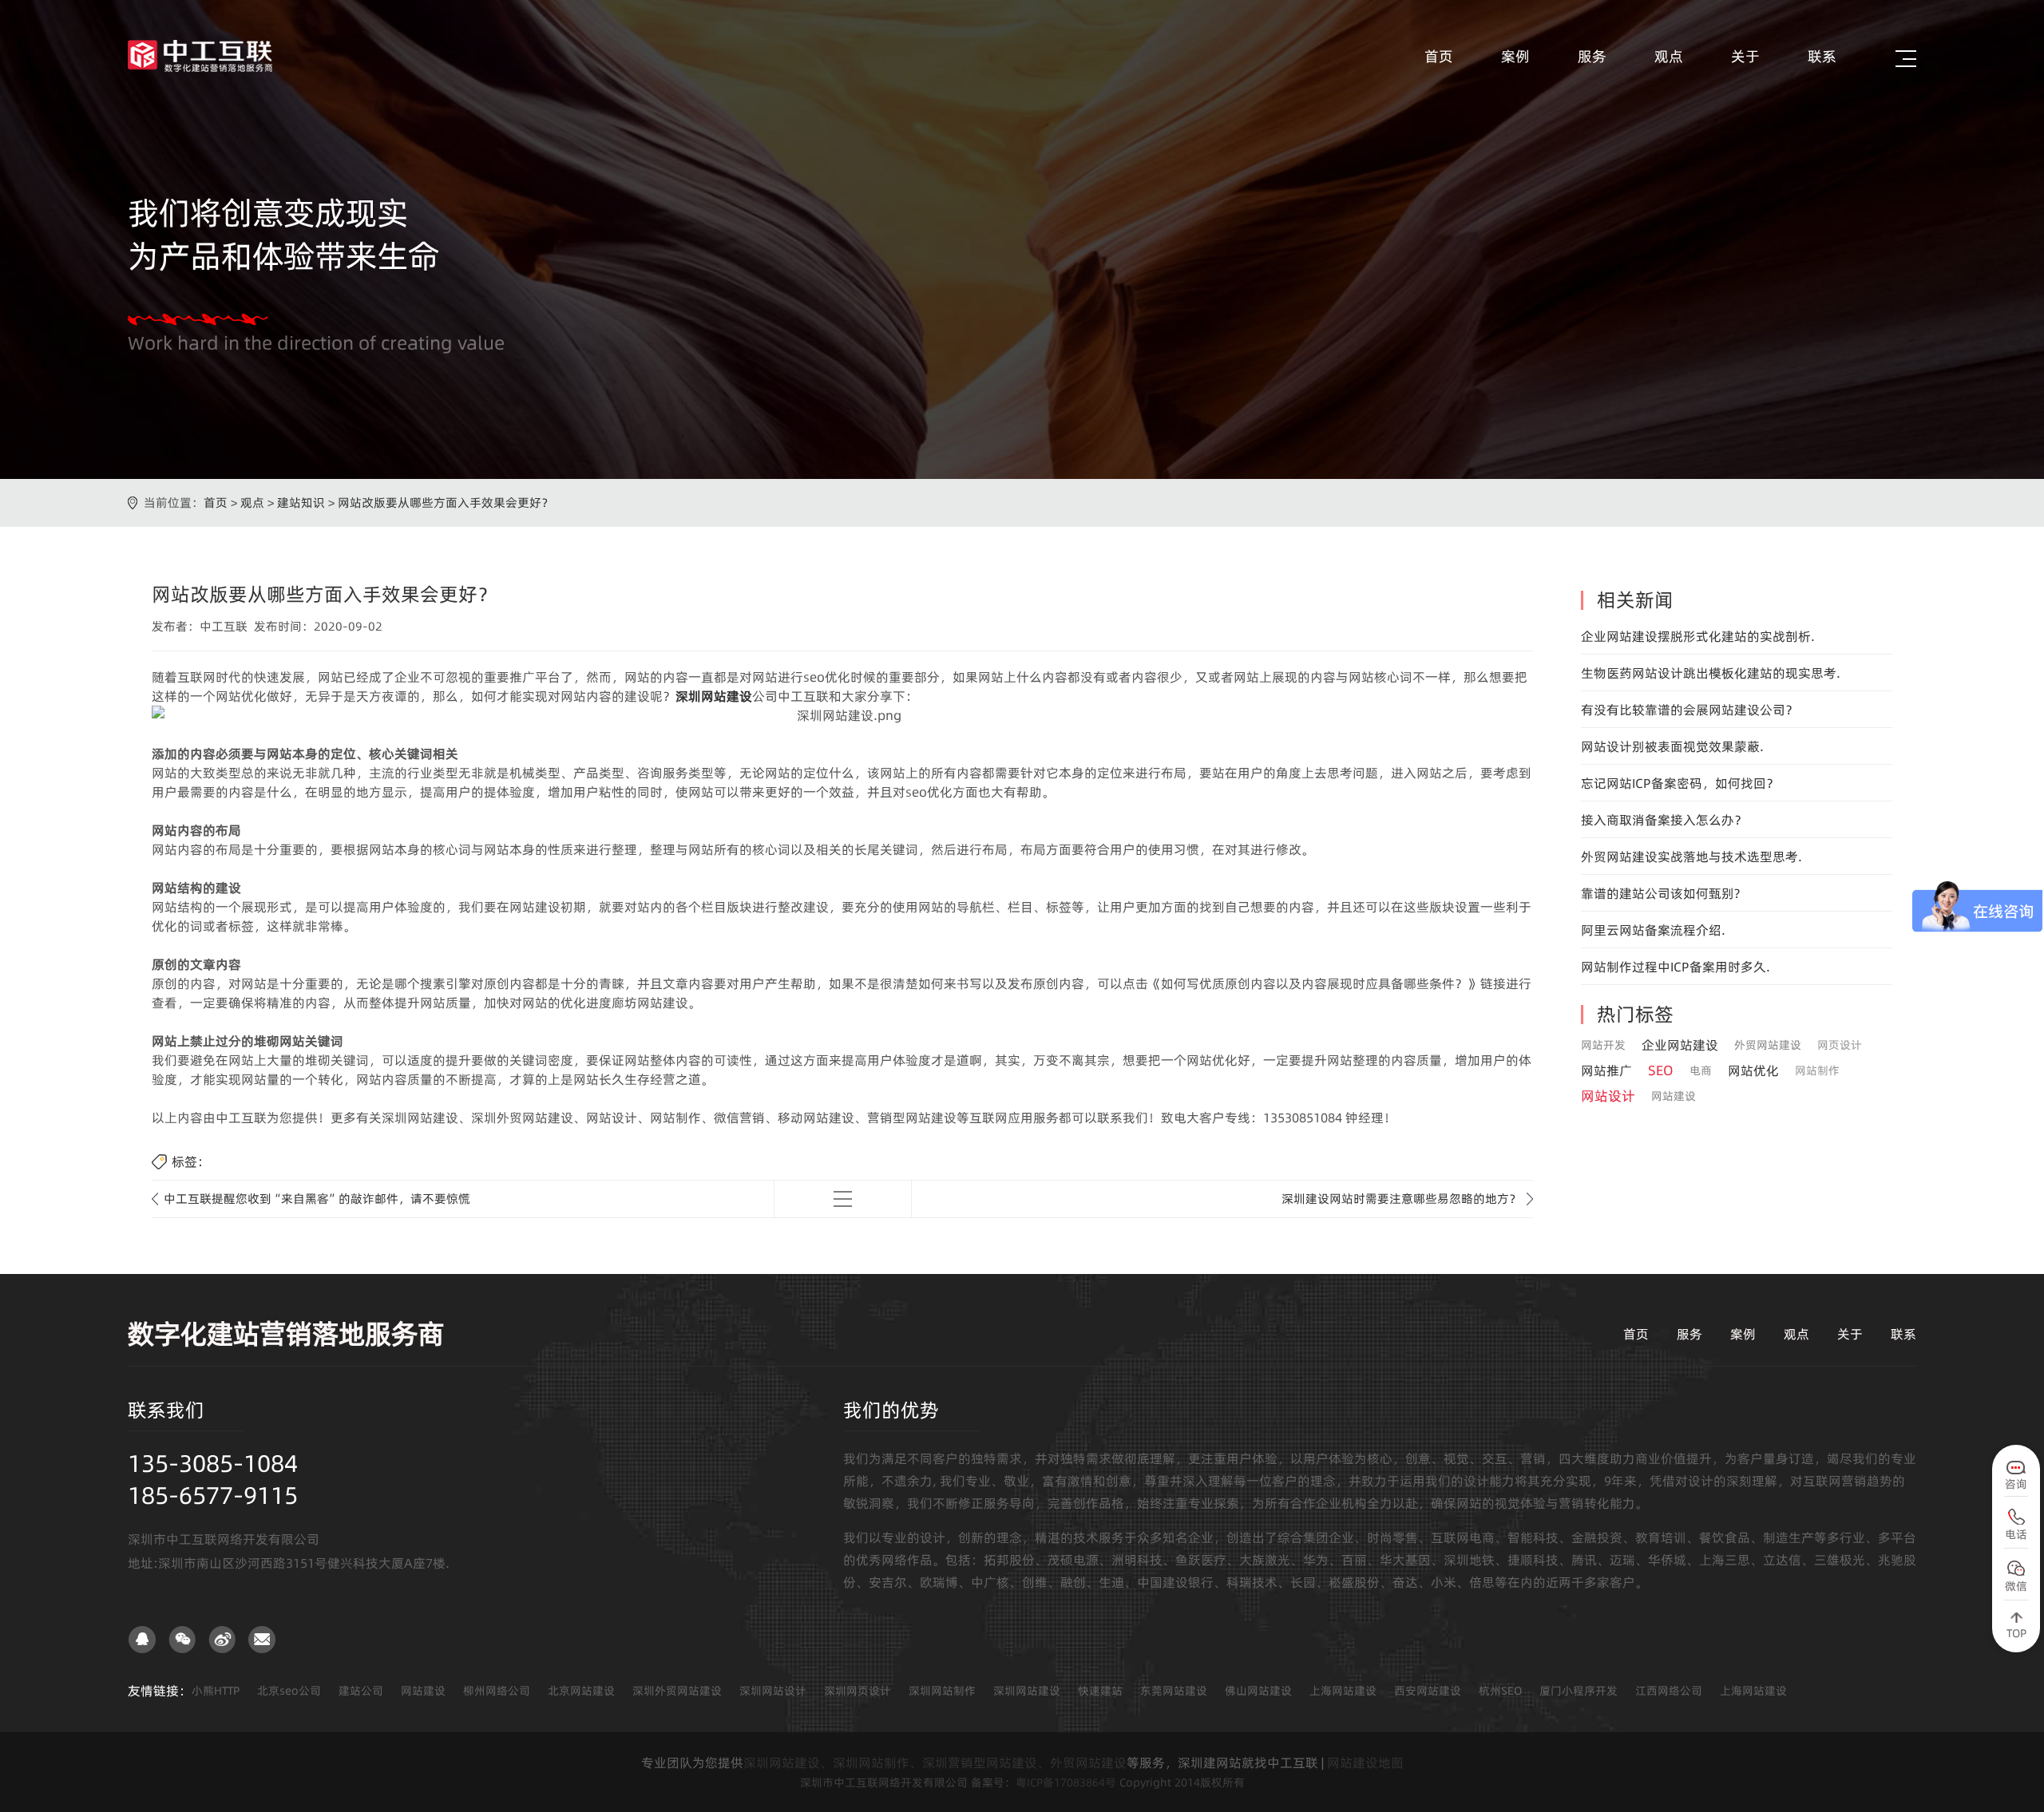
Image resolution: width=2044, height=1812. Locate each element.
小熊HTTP (216, 1691)
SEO (1661, 1070)
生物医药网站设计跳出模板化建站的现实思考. (1711, 673)
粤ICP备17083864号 (1066, 1782)
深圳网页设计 (858, 1691)
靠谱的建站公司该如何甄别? (1660, 893)
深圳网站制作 (942, 1691)
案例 (1515, 56)
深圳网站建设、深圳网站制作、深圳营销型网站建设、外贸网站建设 (935, 1763)
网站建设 (1674, 1096)
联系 (1822, 56)
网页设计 (1840, 1045)
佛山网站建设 (1258, 1691)
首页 (1439, 56)
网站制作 (1817, 1070)
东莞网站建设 (1174, 1691)
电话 (2016, 1534)
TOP (2016, 1633)
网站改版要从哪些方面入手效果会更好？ (446, 502)
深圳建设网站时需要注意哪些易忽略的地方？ (1401, 1199)
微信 (2016, 1586)
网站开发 (1603, 1045)
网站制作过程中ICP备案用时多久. (1676, 967)
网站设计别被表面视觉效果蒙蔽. (1672, 746)
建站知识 (301, 502)
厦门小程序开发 (1579, 1691)
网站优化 (1753, 1070)
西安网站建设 (1428, 1691)
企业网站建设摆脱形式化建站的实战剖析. (1698, 636)
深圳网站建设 (1027, 1691)
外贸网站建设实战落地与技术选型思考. (1691, 857)
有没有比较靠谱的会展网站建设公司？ (1689, 710)
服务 (1592, 56)
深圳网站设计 (773, 1691)
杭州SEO (1500, 1691)
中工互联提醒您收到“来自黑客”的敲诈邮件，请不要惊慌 (317, 1199)
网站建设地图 (1365, 1763)
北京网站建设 (581, 1691)
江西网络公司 (1669, 1691)
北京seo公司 (289, 1691)
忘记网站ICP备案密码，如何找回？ (1680, 783)
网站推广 (1606, 1070)
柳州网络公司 (497, 1691)
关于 (1745, 56)
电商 (1701, 1070)
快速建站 (1100, 1691)
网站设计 (1608, 1096)
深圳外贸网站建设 (677, 1691)
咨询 (2016, 1484)
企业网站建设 (1680, 1045)
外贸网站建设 (1768, 1045)
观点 (1669, 56)
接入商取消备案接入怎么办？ (1664, 820)
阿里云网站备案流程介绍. (1653, 930)
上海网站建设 (1343, 1691)
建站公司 (361, 1691)
